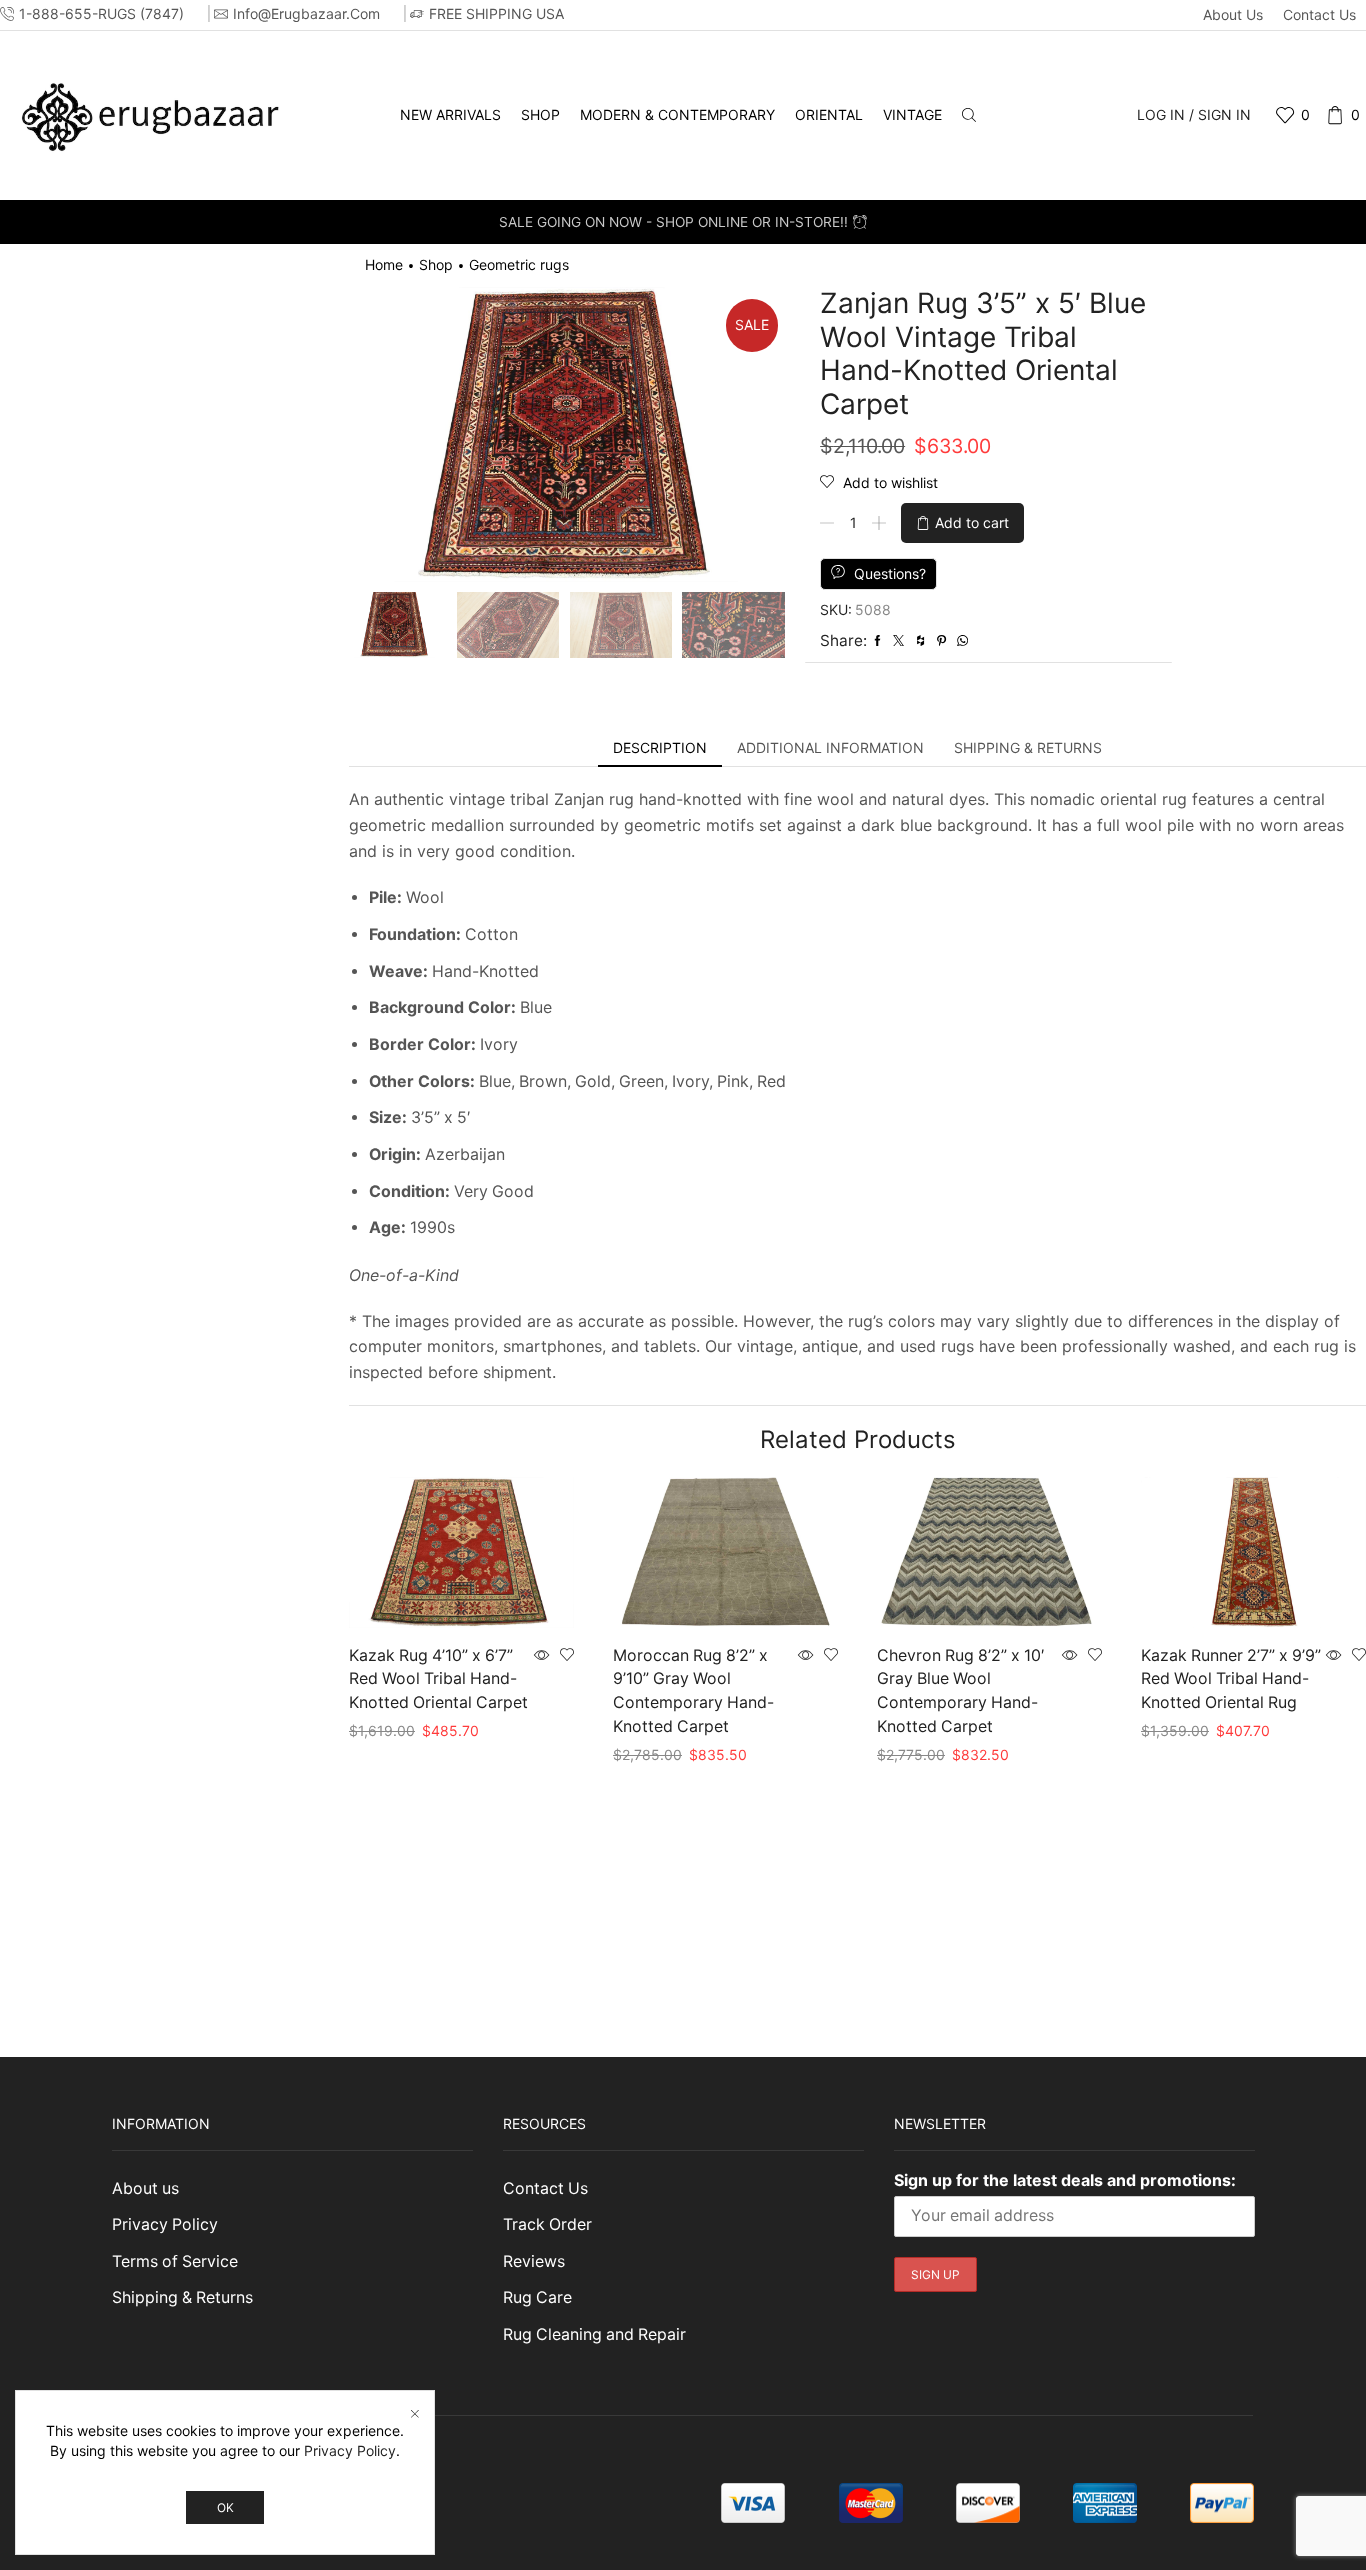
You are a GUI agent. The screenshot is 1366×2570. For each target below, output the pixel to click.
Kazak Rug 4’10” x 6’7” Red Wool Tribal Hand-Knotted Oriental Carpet (438, 1679)
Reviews (534, 2261)
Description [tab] (660, 747)
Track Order (547, 2224)
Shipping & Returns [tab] (1028, 747)
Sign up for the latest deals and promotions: (1065, 2180)
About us (1233, 14)
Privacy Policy (165, 2224)
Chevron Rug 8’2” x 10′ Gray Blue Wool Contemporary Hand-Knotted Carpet (961, 1691)
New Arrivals (450, 114)
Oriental (829, 114)
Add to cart (972, 522)
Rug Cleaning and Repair (594, 2334)
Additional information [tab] (830, 747)
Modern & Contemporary (677, 114)
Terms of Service (175, 2261)
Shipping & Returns (182, 2297)
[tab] (660, 748)
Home (384, 264)
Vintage (912, 114)
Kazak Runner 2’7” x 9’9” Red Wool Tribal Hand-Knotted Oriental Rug (1231, 1679)
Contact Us (1319, 14)
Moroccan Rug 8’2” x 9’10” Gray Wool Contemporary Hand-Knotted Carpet (693, 1691)
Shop (540, 114)
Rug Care (537, 2297)
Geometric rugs (519, 264)
